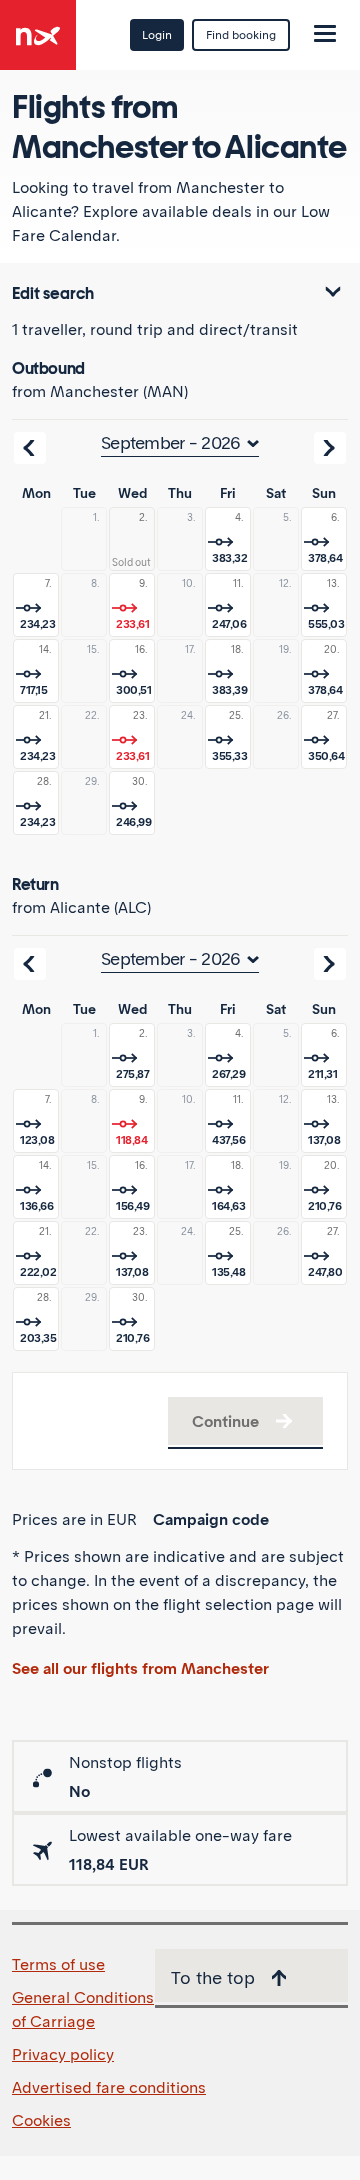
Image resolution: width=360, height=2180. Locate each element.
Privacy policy (63, 2054)
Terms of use (58, 1964)
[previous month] (30, 448)
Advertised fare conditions (109, 2087)
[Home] (38, 28)
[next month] (330, 448)
